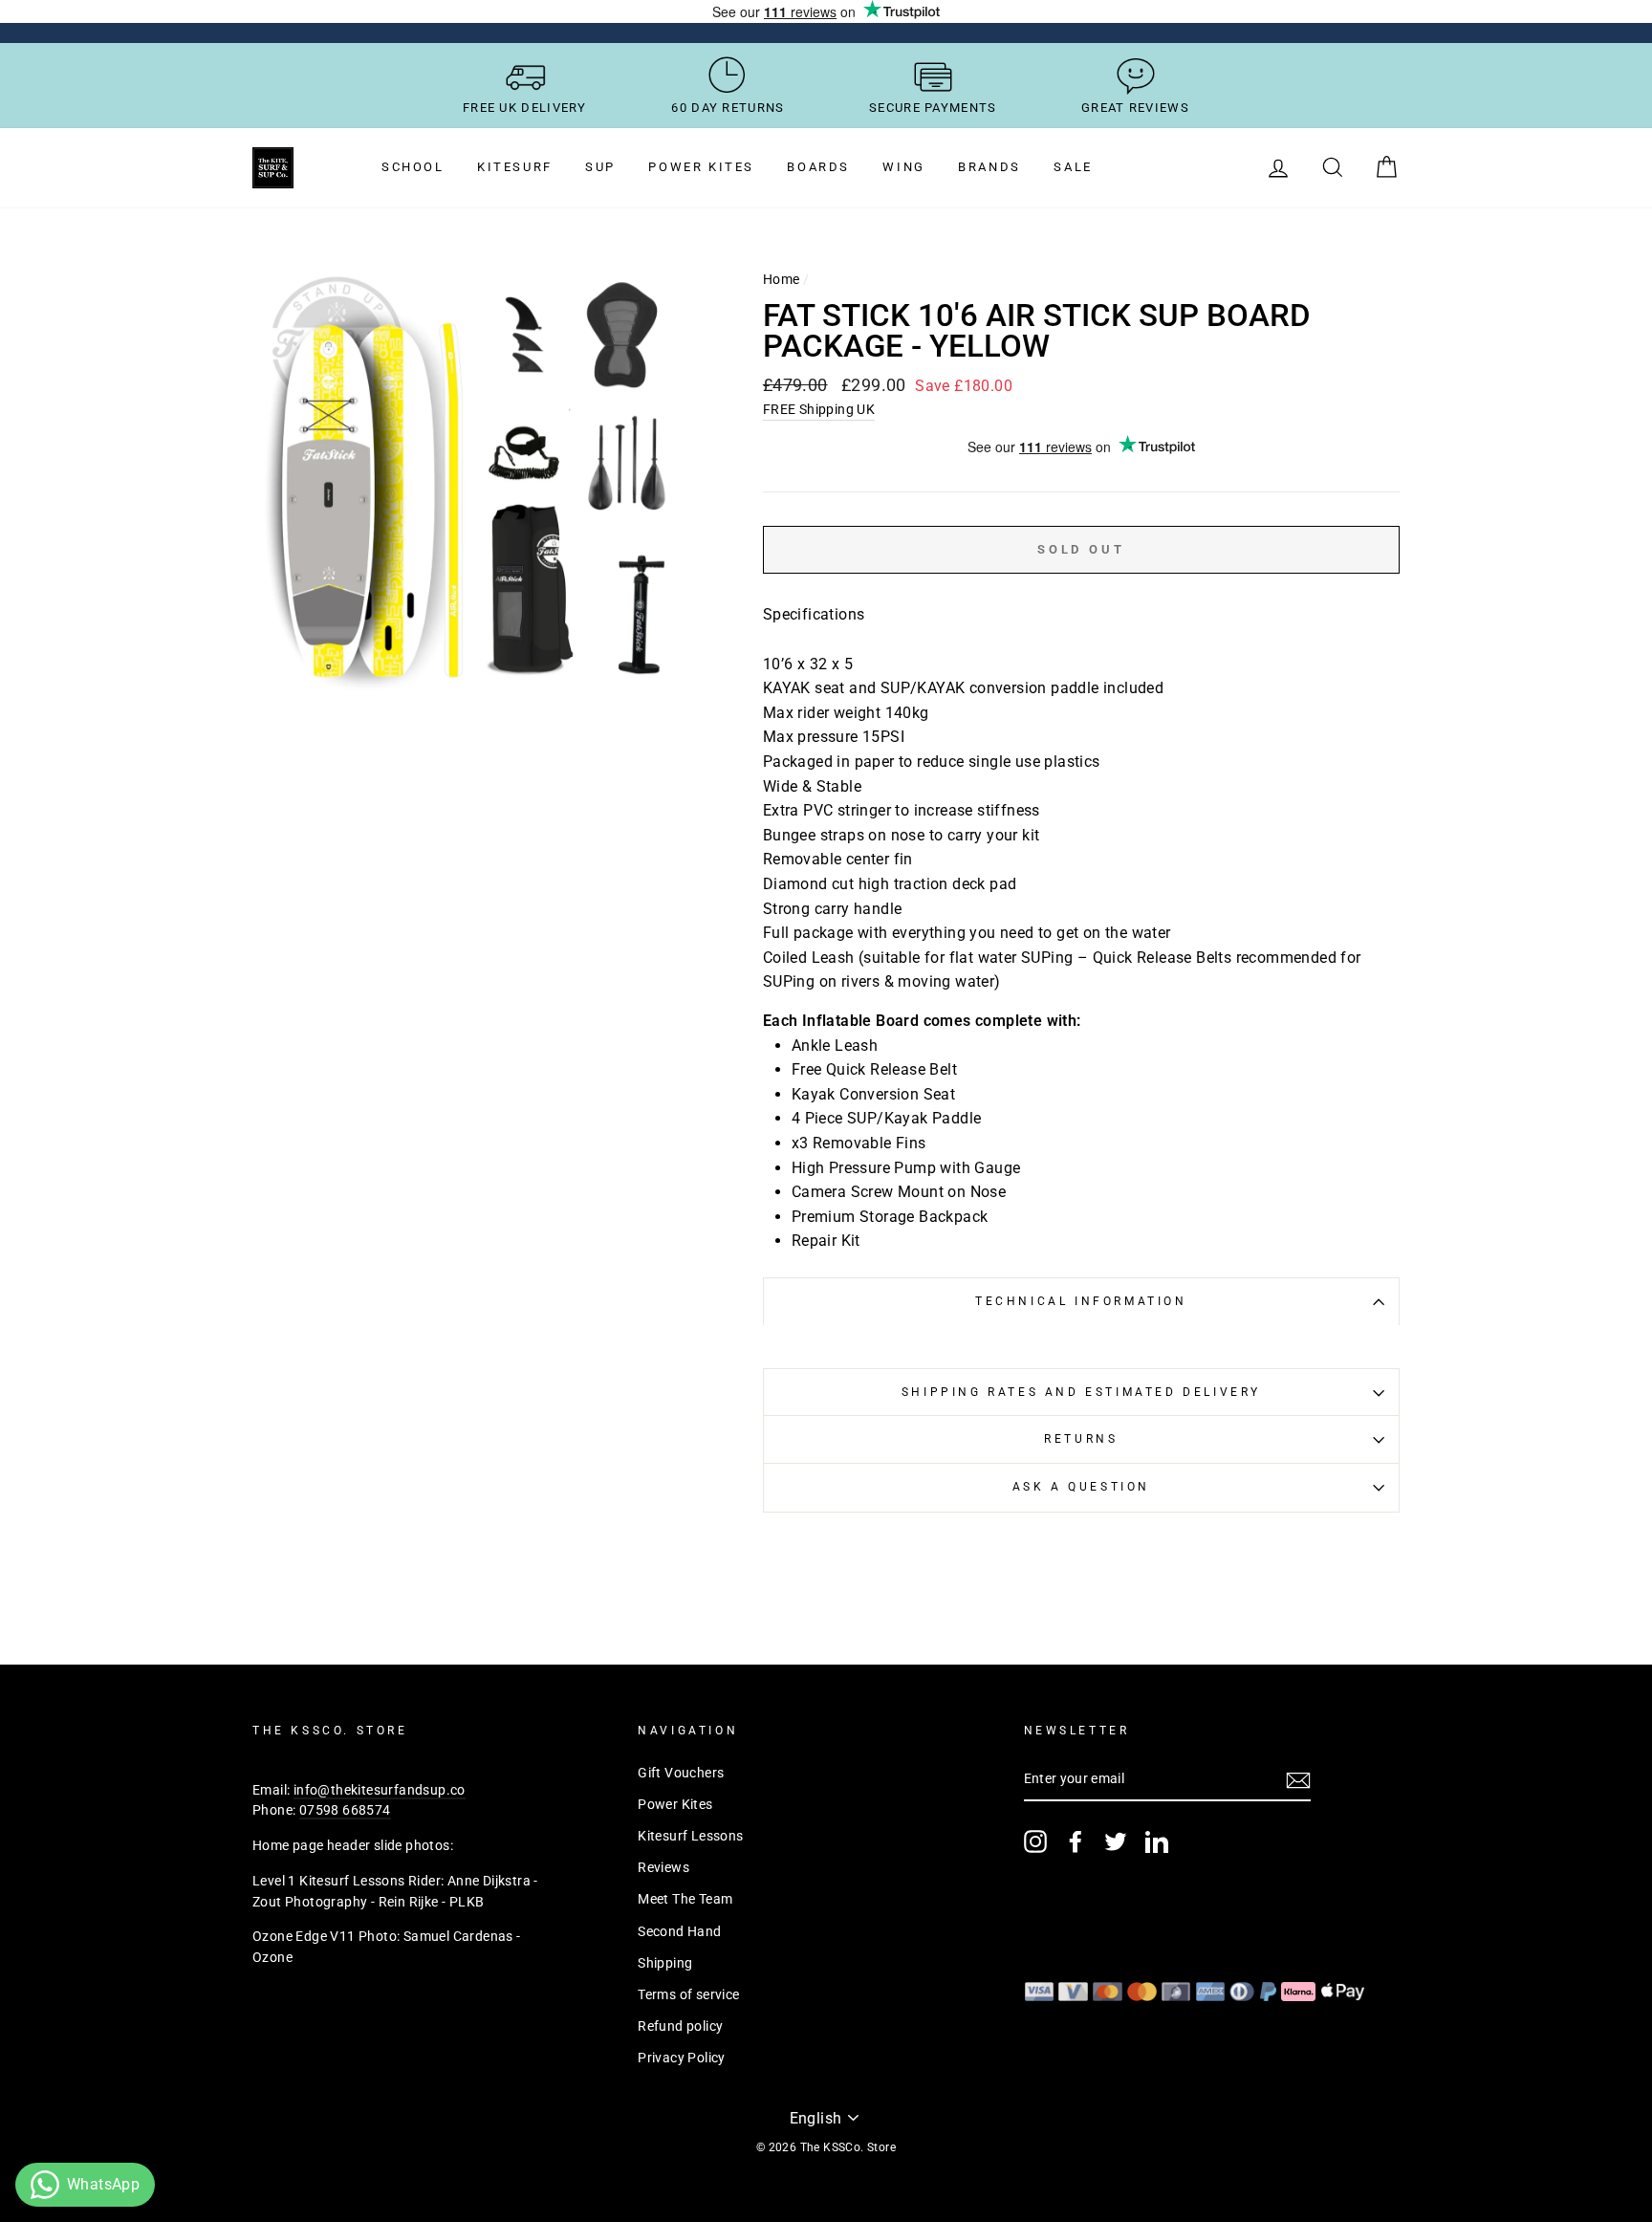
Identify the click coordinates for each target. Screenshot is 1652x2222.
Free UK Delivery (525, 108)
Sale (1073, 167)
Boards (818, 167)
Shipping (665, 1963)
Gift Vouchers (681, 1773)
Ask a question (1081, 1487)
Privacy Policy (682, 2058)
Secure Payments (933, 108)
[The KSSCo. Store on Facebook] (1076, 1841)
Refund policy (680, 2026)
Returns (1081, 1439)
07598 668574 (345, 1810)
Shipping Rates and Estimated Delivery (1081, 1392)
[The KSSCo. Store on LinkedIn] (1157, 1841)
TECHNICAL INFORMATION (1081, 1301)
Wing (903, 167)
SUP (600, 167)
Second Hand (679, 1931)
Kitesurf (515, 167)
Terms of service (688, 1994)
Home (782, 279)
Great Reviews (1135, 108)
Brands (989, 167)
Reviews (663, 1867)
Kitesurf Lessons (690, 1836)
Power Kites (701, 167)
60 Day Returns (728, 108)
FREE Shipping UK (819, 409)
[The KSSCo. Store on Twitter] (1116, 1841)
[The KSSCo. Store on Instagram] (1035, 1841)
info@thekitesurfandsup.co (380, 1790)
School (413, 167)
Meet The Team (685, 1899)
